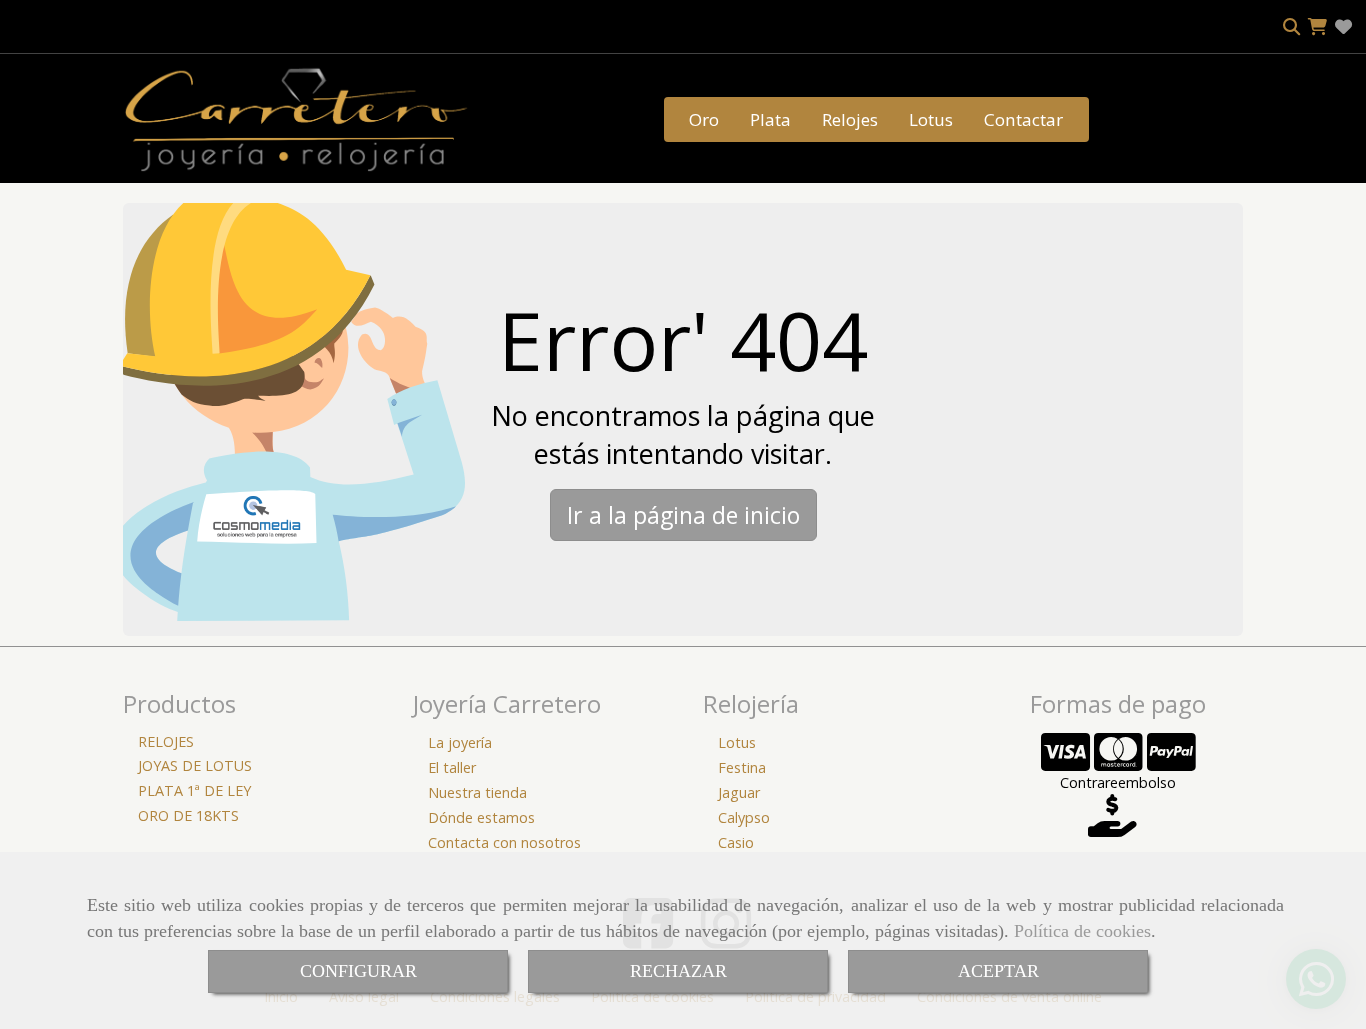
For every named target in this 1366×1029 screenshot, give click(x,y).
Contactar (1023, 119)
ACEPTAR (998, 971)
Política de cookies (1082, 931)
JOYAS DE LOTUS (195, 765)
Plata (770, 119)
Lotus (931, 119)
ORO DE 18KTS (188, 815)
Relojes (850, 119)
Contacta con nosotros (504, 842)
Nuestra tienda (477, 792)
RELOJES (166, 741)
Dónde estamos (481, 817)
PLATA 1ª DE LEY (194, 790)
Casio (736, 842)
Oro (704, 119)
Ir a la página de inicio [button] (683, 515)
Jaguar (739, 792)
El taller (452, 767)
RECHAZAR (678, 971)
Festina (742, 767)
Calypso (744, 817)
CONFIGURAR (358, 971)
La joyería (460, 742)
